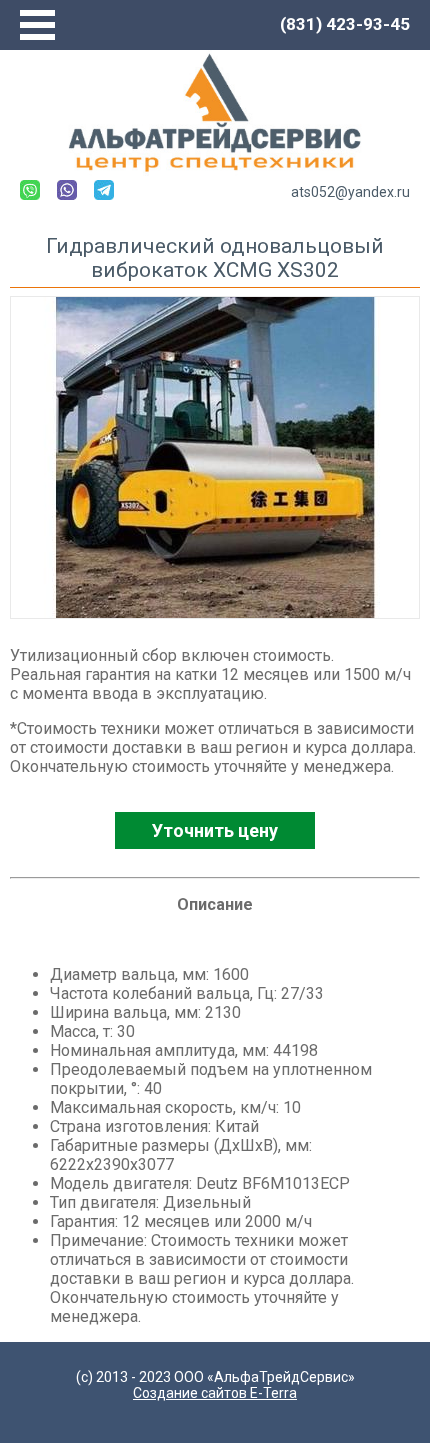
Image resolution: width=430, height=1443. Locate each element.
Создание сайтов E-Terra (215, 1393)
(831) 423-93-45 (345, 24)
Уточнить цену (215, 830)
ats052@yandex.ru (350, 192)
